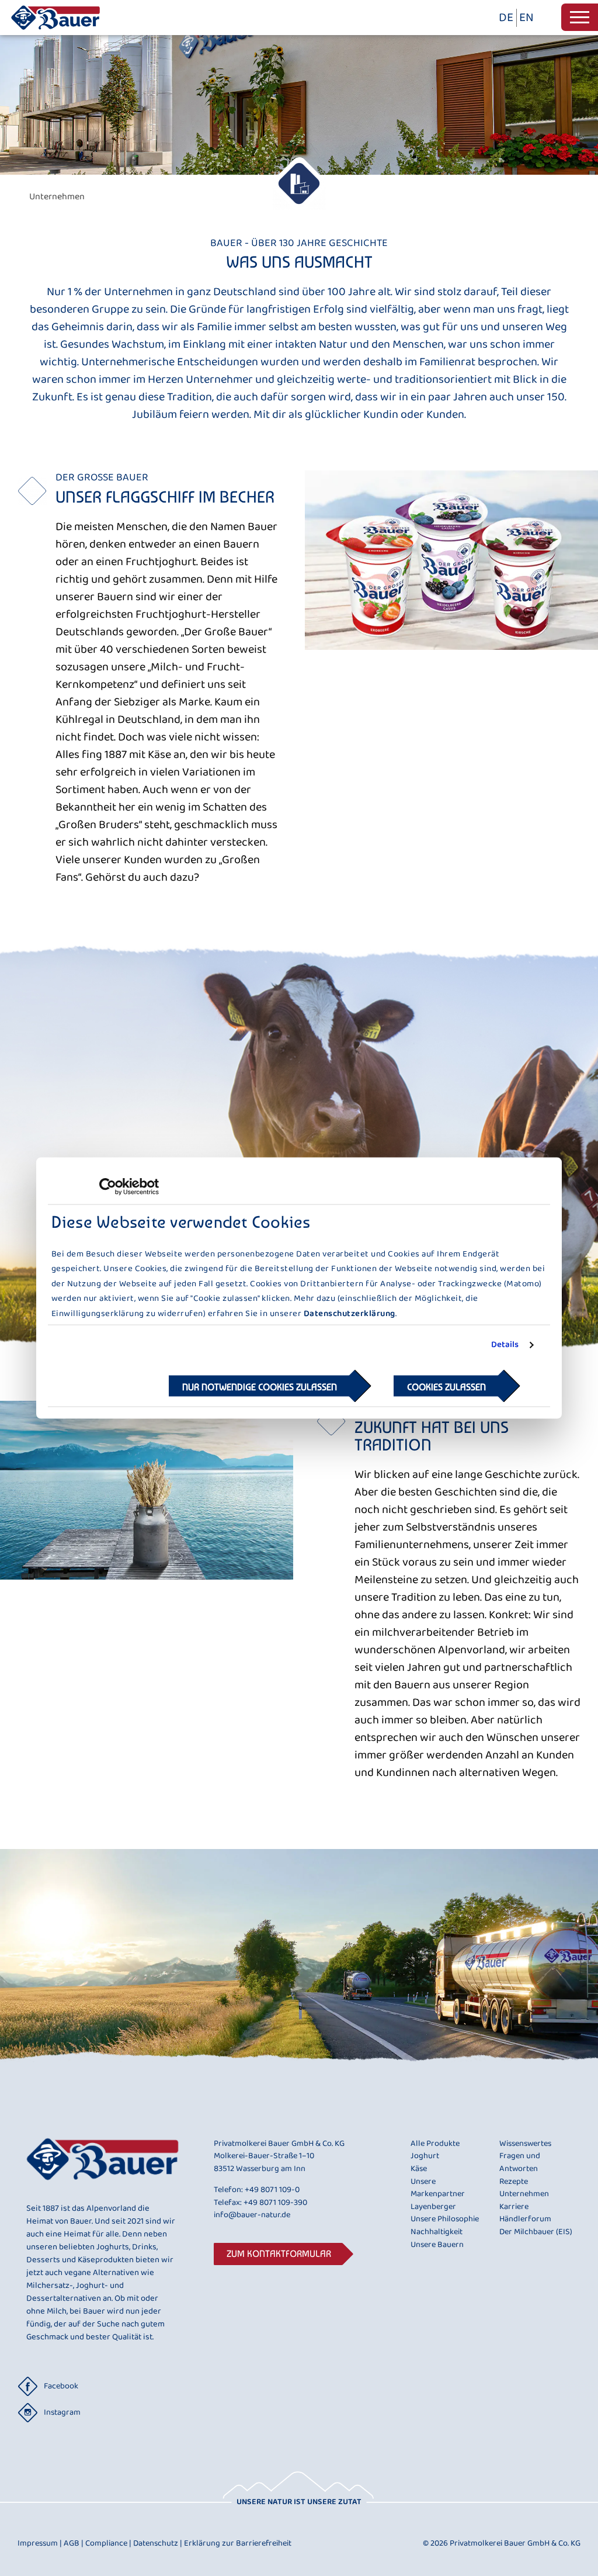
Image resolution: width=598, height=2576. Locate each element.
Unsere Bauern (437, 2245)
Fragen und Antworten (520, 2163)
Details (505, 1345)
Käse (419, 2169)
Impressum (40, 2543)
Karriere (514, 2207)
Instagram (62, 2412)
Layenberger (433, 2207)
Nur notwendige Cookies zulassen (260, 1386)
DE (506, 18)
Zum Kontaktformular (279, 2254)
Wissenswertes (525, 2144)
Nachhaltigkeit (437, 2232)
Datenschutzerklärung (350, 1313)
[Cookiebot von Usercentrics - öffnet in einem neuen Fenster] (108, 1187)
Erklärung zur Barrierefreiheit (238, 2543)
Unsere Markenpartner (438, 2188)
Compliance (108, 2543)
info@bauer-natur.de (252, 2215)
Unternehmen (524, 2194)
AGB (74, 2543)
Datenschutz (158, 2543)
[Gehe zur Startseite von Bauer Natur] (55, 32)
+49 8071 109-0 (272, 2190)
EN (526, 18)
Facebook (61, 2386)
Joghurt (425, 2156)
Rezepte (514, 2182)
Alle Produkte (435, 2144)
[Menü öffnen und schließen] (580, 17)
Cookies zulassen (446, 1386)
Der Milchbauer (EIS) (536, 2232)
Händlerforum (525, 2220)
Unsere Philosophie (445, 2220)
